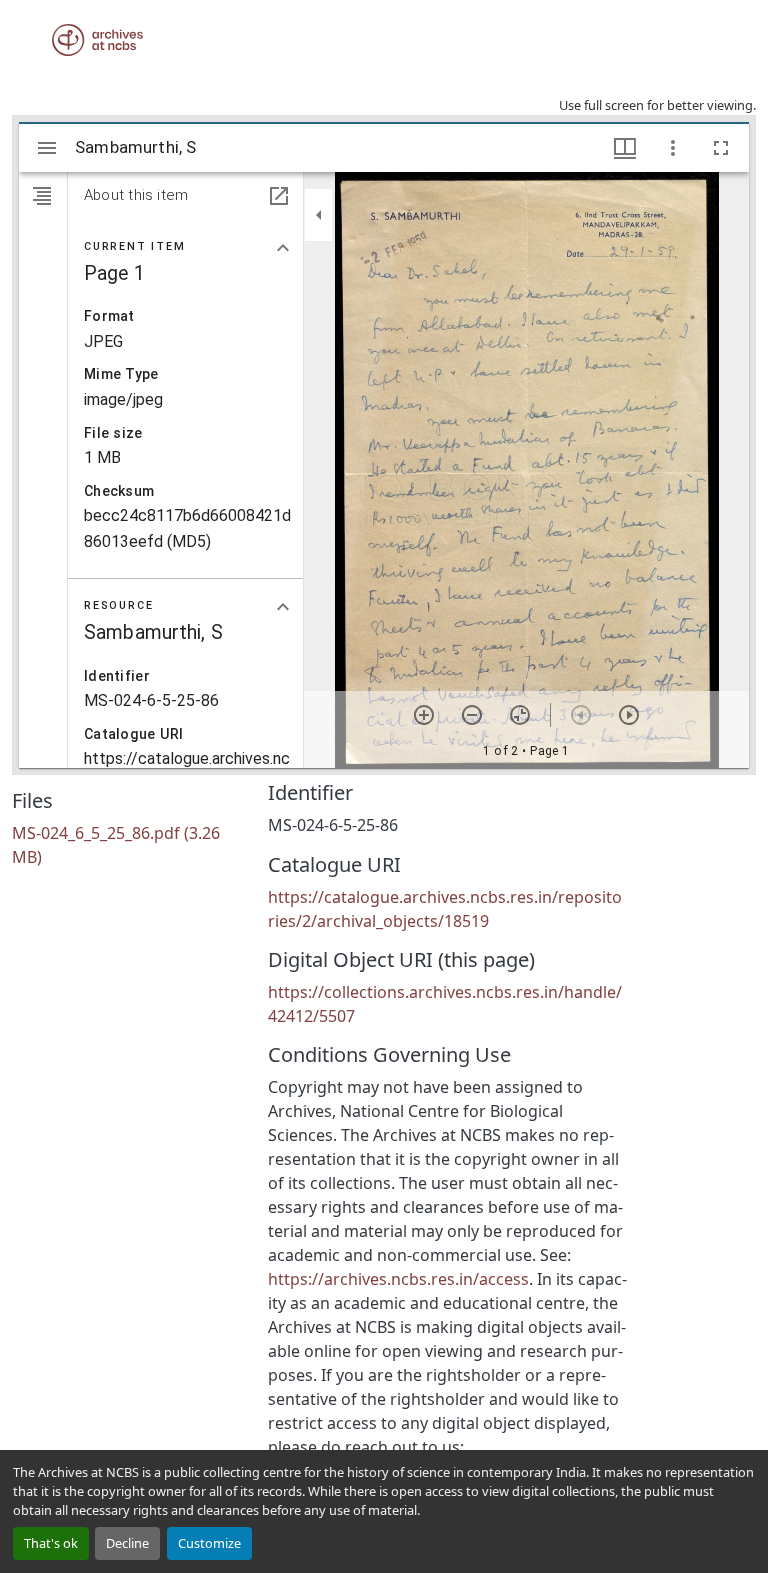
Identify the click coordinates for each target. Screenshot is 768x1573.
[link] (128, 845)
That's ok (51, 1543)
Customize (209, 1543)
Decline (127, 1543)
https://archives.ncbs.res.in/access (398, 1279)
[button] (97, 40)
